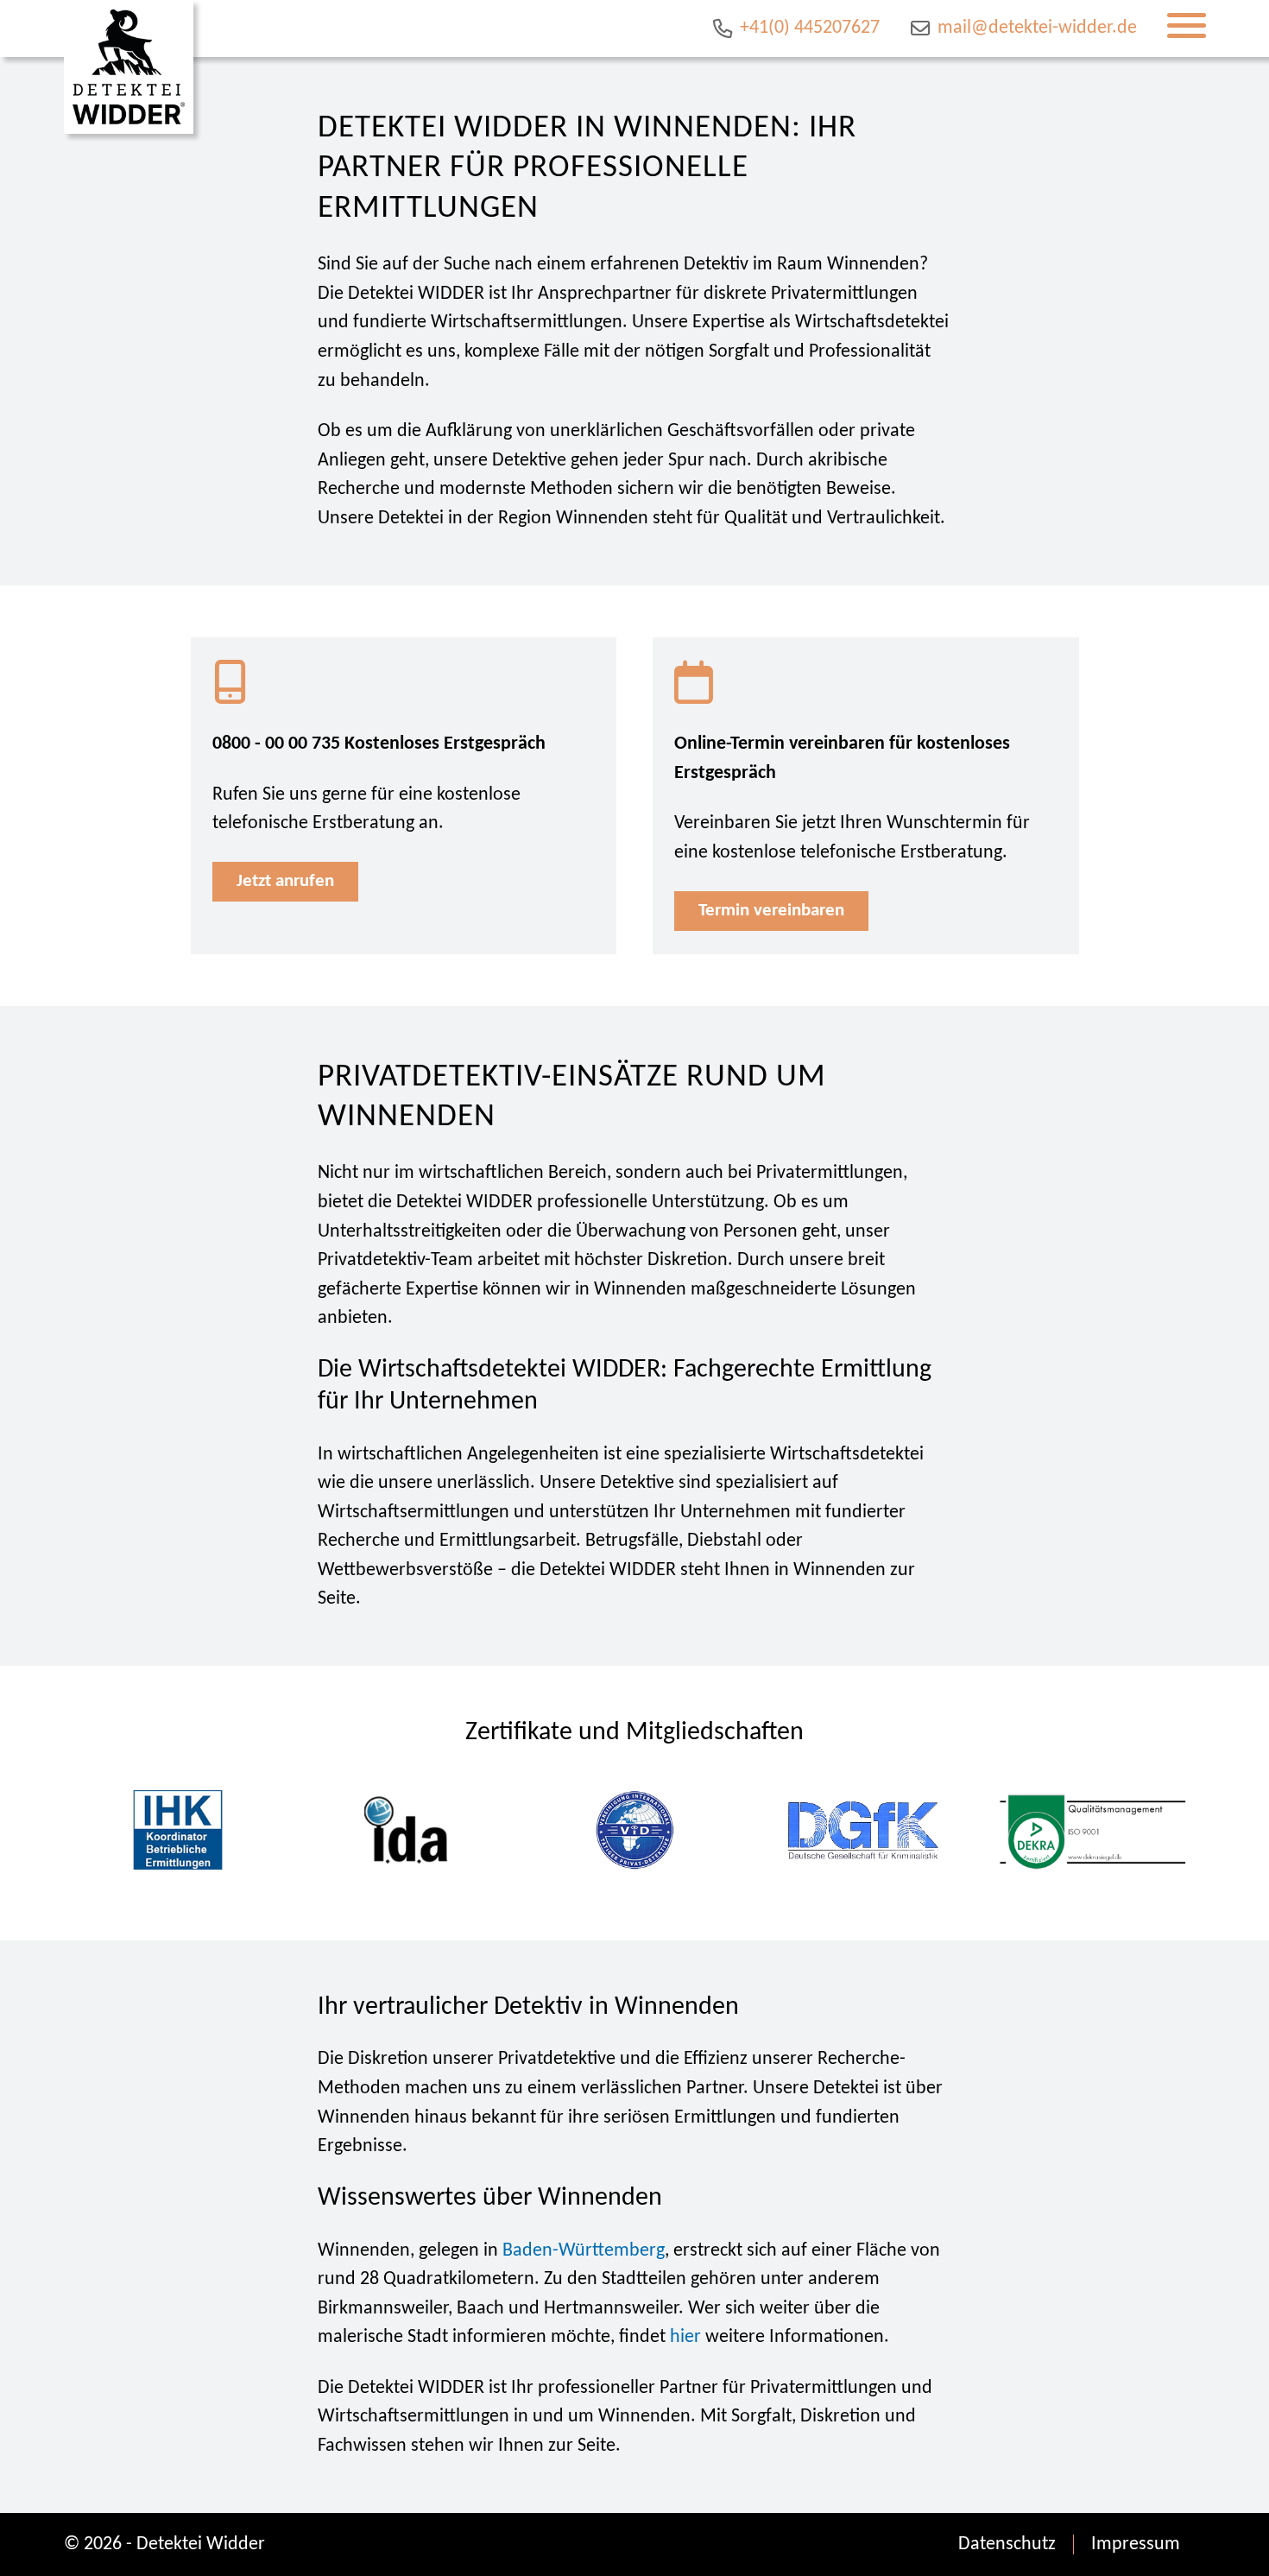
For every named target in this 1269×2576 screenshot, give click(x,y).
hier (685, 2337)
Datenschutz (1007, 2544)
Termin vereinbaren (771, 911)
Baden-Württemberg (584, 2251)
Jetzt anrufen (285, 881)
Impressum (1136, 2544)
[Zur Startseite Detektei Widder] (129, 67)
